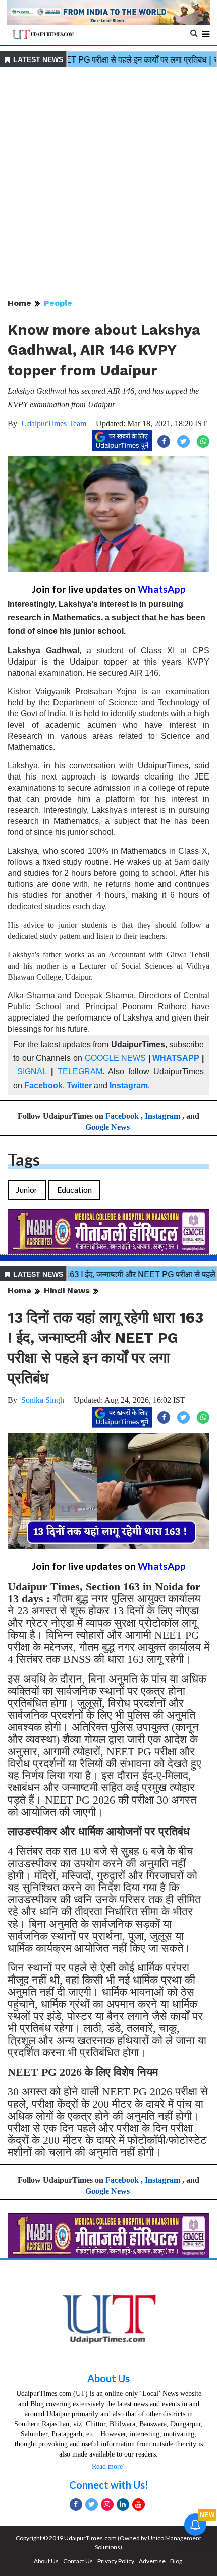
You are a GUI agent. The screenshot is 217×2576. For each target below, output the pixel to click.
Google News (107, 1127)
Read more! (108, 2466)
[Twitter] (92, 2505)
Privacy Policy (116, 2561)
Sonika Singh (43, 1400)
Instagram (129, 1085)
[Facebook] (76, 2505)
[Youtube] (139, 2505)
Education (74, 1190)
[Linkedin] (123, 2505)
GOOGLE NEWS (116, 1058)
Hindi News (67, 1291)
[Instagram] (107, 2505)
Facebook (43, 1085)
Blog (176, 2561)
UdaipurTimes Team (54, 423)
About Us (108, 2378)
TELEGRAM (80, 1072)
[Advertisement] (108, 183)
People (58, 303)
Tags (24, 1159)
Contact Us (78, 2561)
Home (19, 303)
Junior (27, 1190)
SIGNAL (32, 1072)
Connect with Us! (109, 2485)
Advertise (152, 2561)
